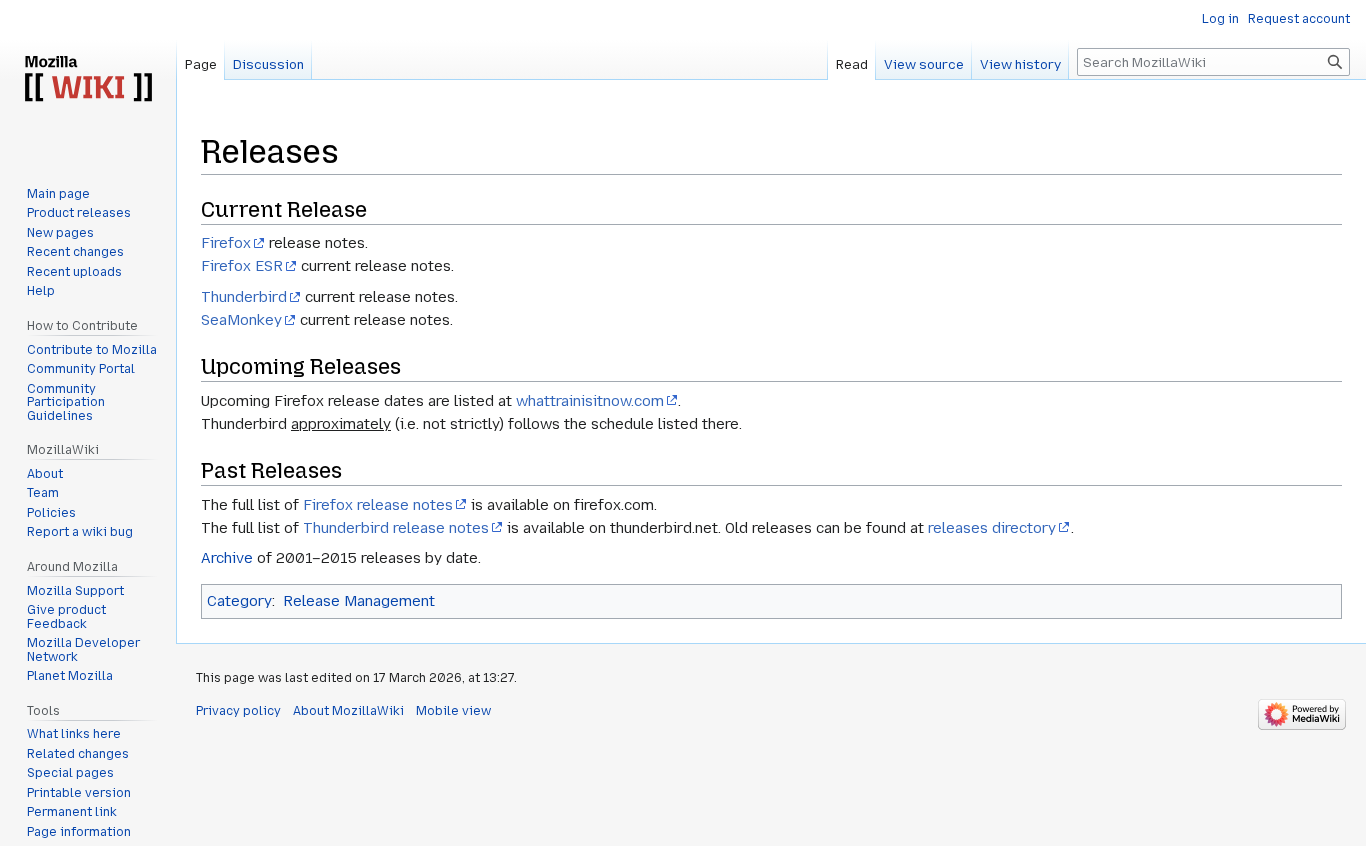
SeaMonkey (241, 320)
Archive (227, 558)
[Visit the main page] (88, 80)
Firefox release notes (378, 505)
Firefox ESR (242, 266)
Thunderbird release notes (396, 528)
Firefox (226, 243)
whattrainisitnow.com (590, 401)
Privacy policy (238, 711)
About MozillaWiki (348, 711)
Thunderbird (244, 297)
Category (239, 601)
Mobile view (453, 711)
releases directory (992, 528)
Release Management (359, 601)
